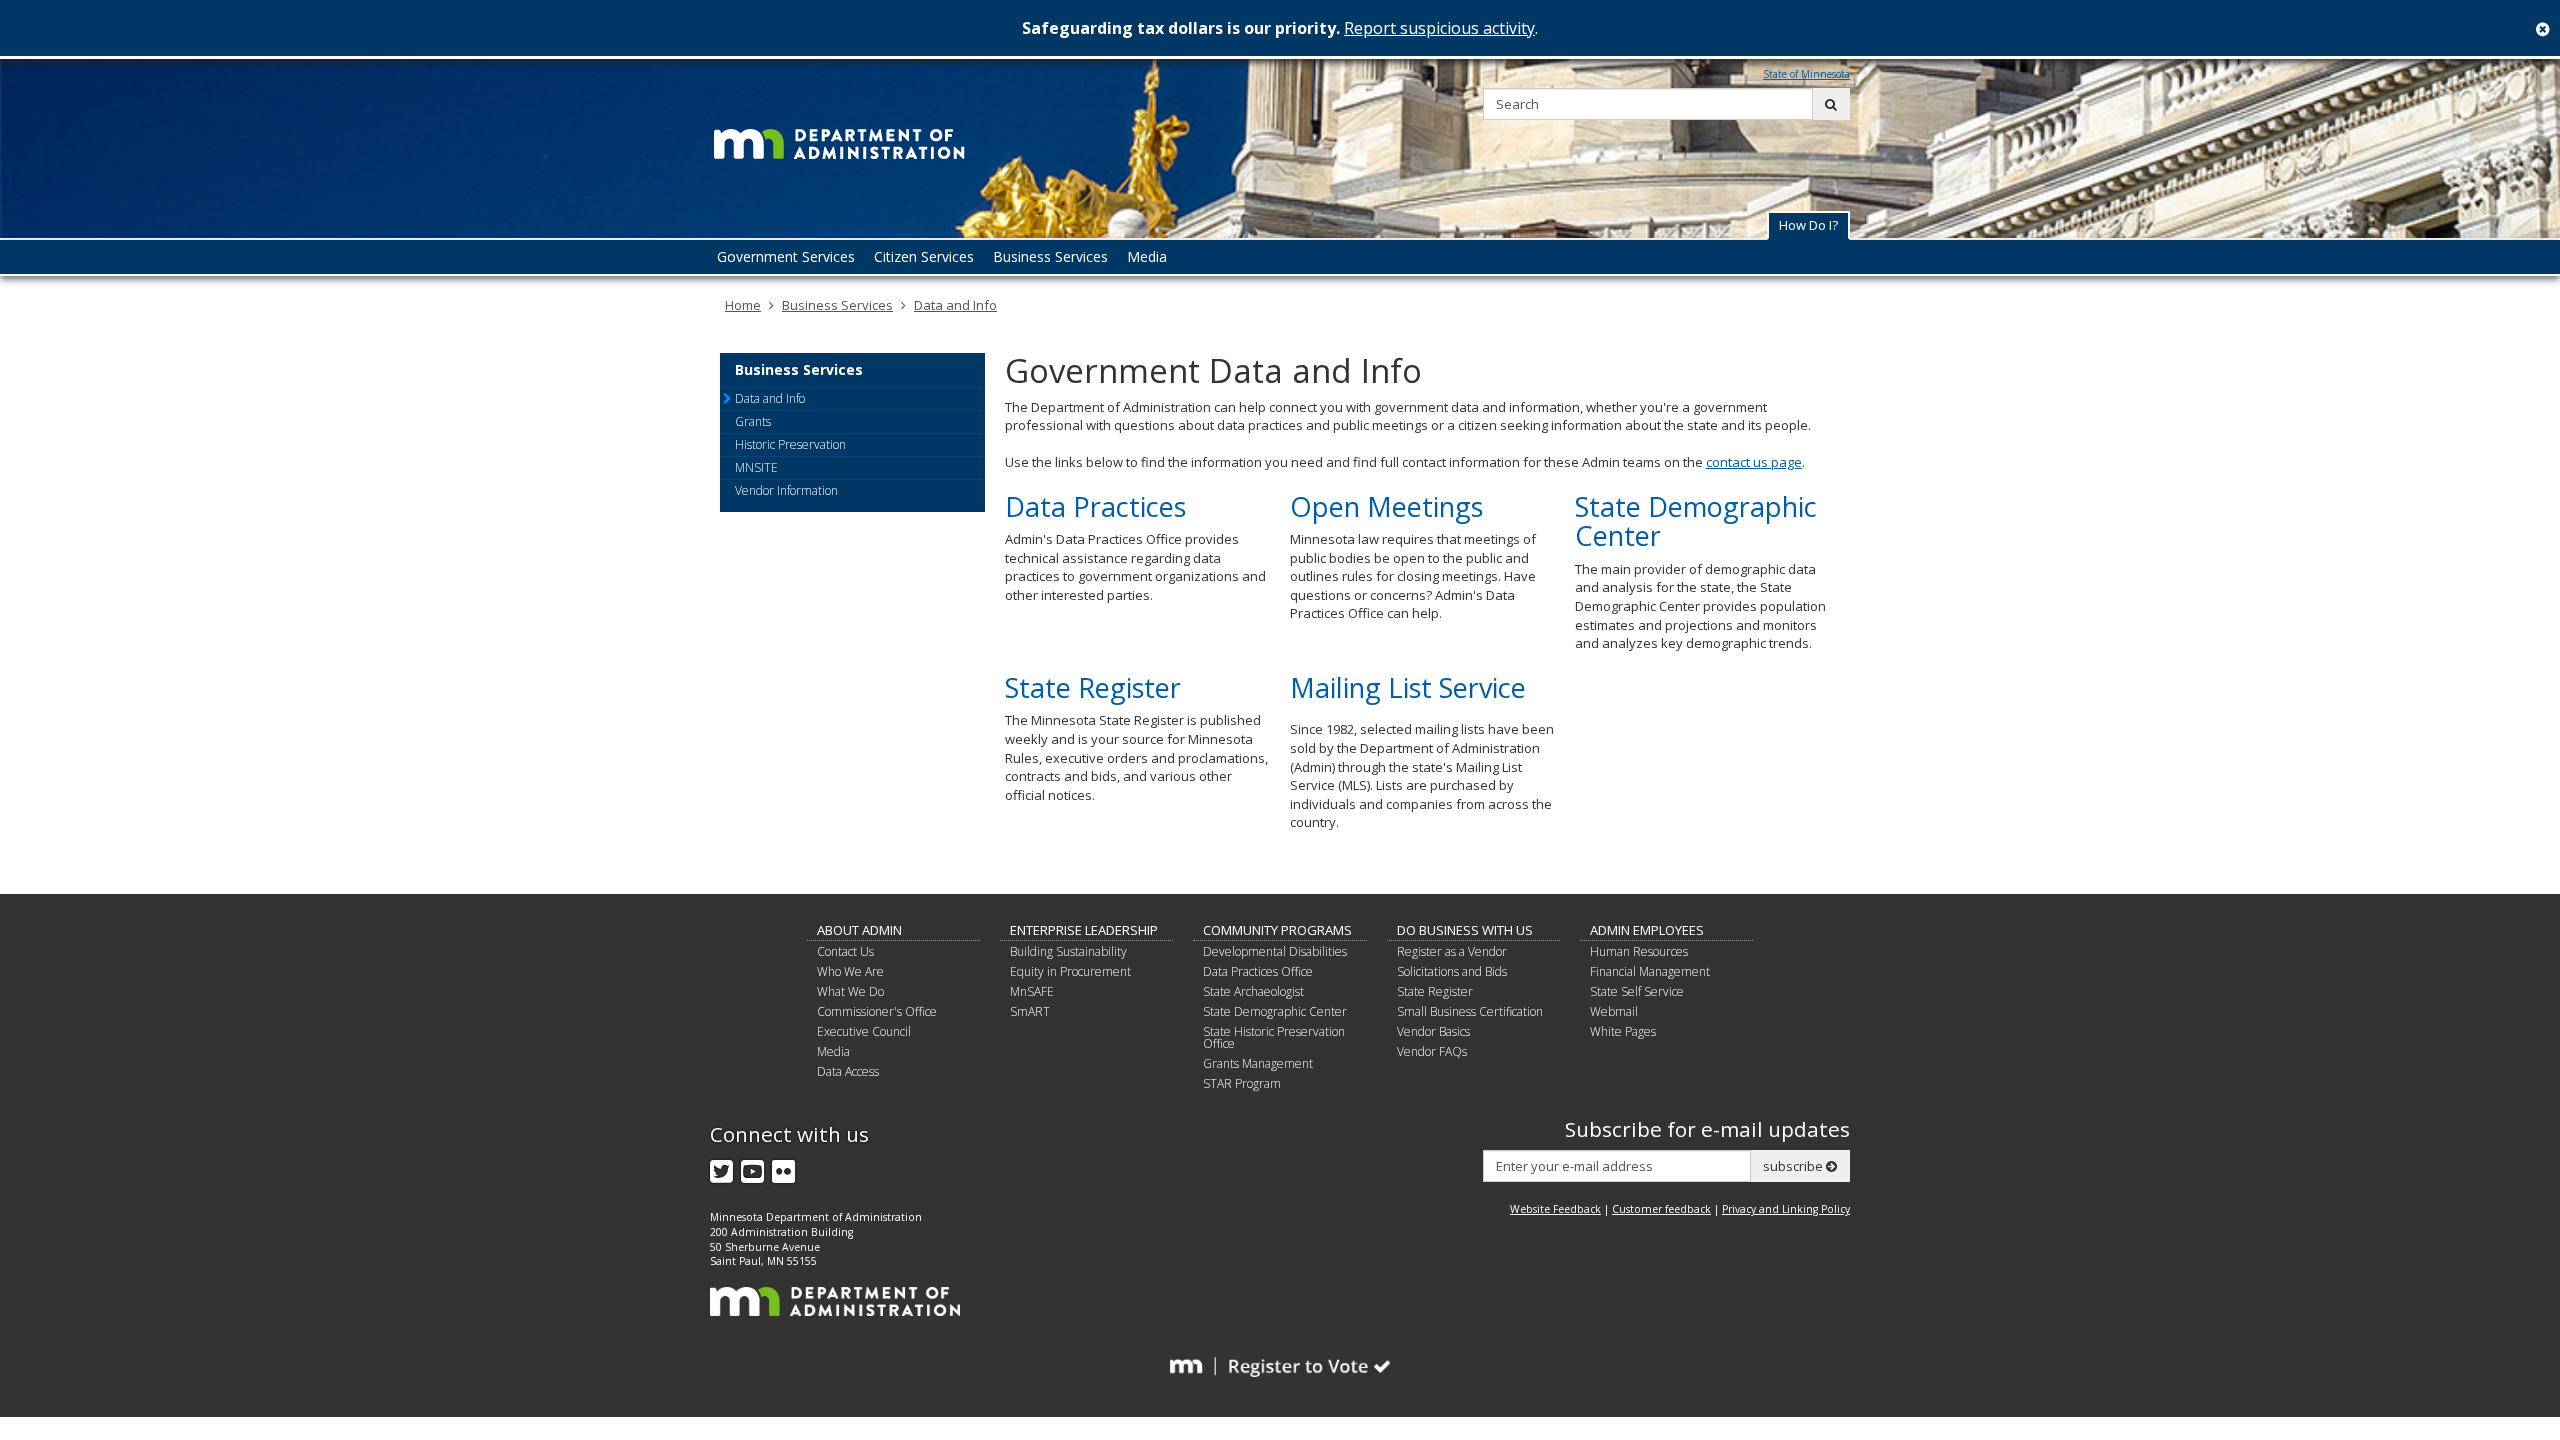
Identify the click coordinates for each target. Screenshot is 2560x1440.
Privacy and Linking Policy (1786, 1209)
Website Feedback (1555, 1209)
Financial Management (1650, 971)
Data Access (848, 1071)
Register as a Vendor (1452, 951)
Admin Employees (1647, 930)
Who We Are (850, 971)
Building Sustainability (1068, 951)
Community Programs (1277, 930)
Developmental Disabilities (1275, 951)
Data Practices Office (1258, 971)
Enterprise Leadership (1084, 930)
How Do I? (1808, 225)
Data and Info (955, 305)
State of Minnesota (1806, 74)
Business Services (837, 305)
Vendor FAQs (1432, 1051)
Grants (753, 421)
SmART (1030, 1011)
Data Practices (1095, 506)
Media (833, 1051)
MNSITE (756, 467)
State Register (1093, 687)
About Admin (859, 930)
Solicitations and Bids (1452, 971)
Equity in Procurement (1070, 971)
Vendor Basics (1433, 1031)
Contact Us (845, 951)
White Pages (1623, 1031)
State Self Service (1637, 991)
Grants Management (1258, 1063)
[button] (1808, 225)
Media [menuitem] (1147, 256)
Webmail (1614, 1011)
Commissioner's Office (877, 1011)
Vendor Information (786, 490)
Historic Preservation (790, 444)
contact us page (1754, 462)
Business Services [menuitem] (1050, 256)
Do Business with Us (1465, 930)
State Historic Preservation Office (1274, 1037)
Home (743, 305)
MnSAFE (1032, 991)
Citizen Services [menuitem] (924, 256)
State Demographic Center (1696, 521)
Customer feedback (1661, 1209)
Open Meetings (1386, 506)
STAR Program (1242, 1083)
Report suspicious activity (1439, 28)
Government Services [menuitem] (786, 256)
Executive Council (864, 1031)
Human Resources (1639, 951)
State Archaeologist (1253, 991)
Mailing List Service (1408, 687)
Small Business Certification (1470, 1011)
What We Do (850, 991)
